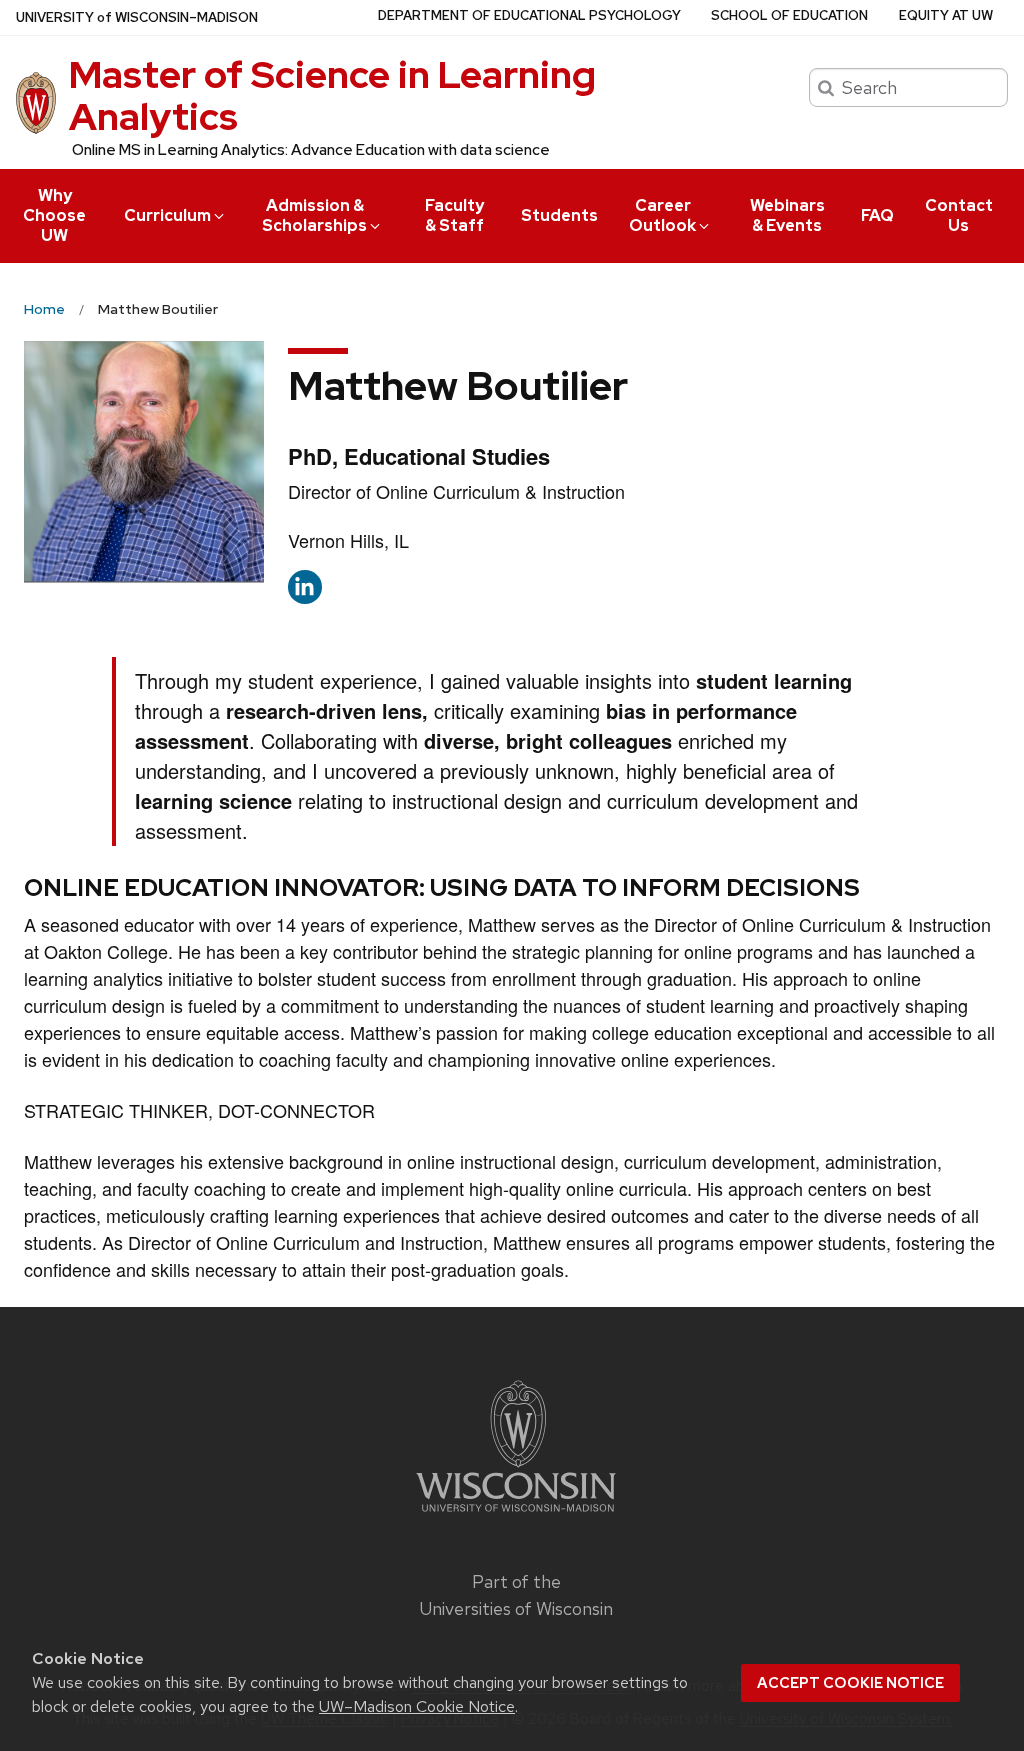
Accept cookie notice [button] (850, 1683)
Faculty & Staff (454, 215)
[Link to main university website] (516, 1514)
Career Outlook (662, 215)
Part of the (516, 1595)
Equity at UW (946, 15)
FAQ (877, 215)
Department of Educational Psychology (529, 15)
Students (559, 215)
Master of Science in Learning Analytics (332, 95)
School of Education (789, 15)
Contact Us (959, 215)
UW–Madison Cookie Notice (417, 1706)
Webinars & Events (787, 215)
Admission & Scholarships (314, 215)
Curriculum (167, 215)
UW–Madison (137, 17)
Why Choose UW (54, 215)
